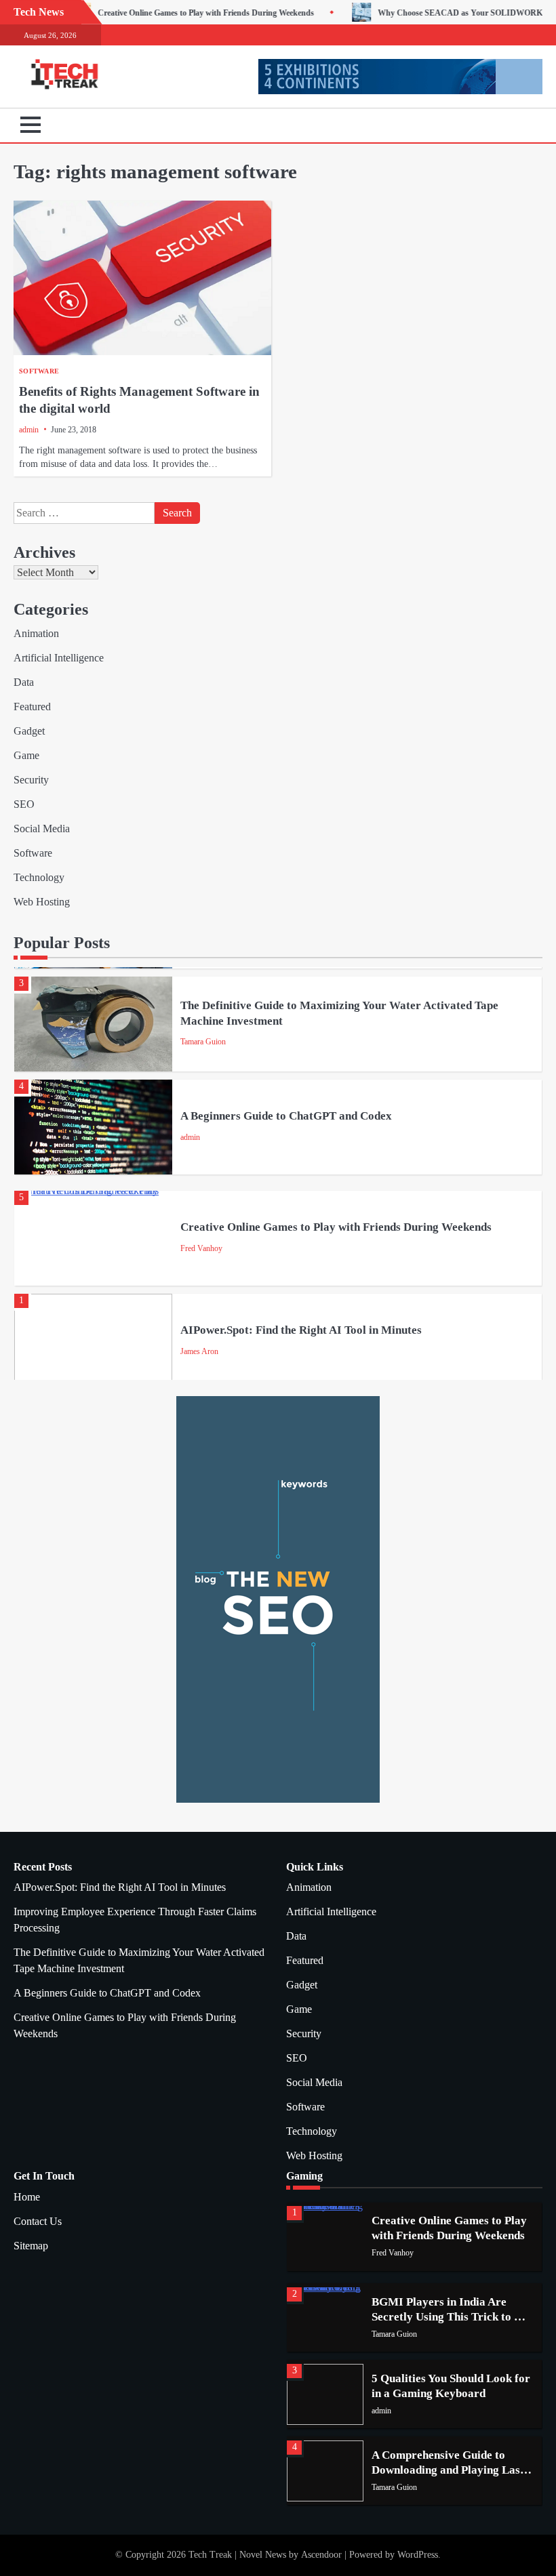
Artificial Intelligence (59, 658)
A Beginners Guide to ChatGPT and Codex (286, 1116)
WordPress (418, 2555)
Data (24, 682)
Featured (32, 707)
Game (26, 755)
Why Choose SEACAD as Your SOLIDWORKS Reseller (409, 13)
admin (29, 430)
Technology (39, 877)
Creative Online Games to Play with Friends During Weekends (138, 13)
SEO (24, 804)
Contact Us (38, 2221)
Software (39, 371)
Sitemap (31, 2246)
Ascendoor (321, 2555)
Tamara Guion (203, 1042)
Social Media (42, 829)
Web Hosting (42, 902)
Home (27, 2197)
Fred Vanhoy (201, 1248)
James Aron (199, 1351)
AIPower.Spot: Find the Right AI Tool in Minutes (301, 1330)
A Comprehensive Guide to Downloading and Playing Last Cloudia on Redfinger (448, 2470)
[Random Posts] (512, 125)
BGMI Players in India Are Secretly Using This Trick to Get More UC (452, 2316)
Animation (36, 633)
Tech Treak (210, 2555)
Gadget (29, 731)
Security (31, 780)
